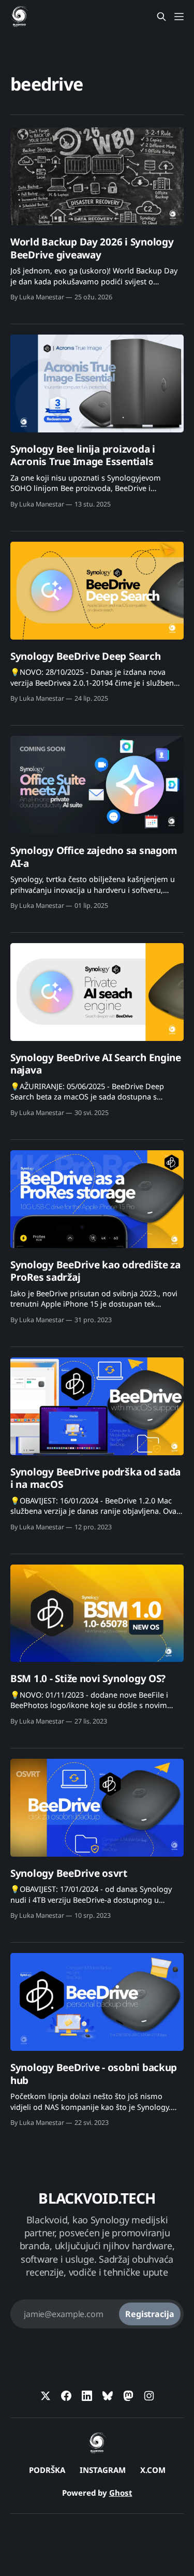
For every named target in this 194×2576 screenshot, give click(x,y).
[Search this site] (161, 17)
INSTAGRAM (103, 2470)
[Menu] (179, 17)
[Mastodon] (128, 2396)
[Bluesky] (108, 2396)
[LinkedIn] (87, 2396)
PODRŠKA (47, 2470)
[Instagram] (149, 2396)
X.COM (153, 2470)
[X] (46, 2396)
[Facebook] (66, 2396)
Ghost (121, 2493)
